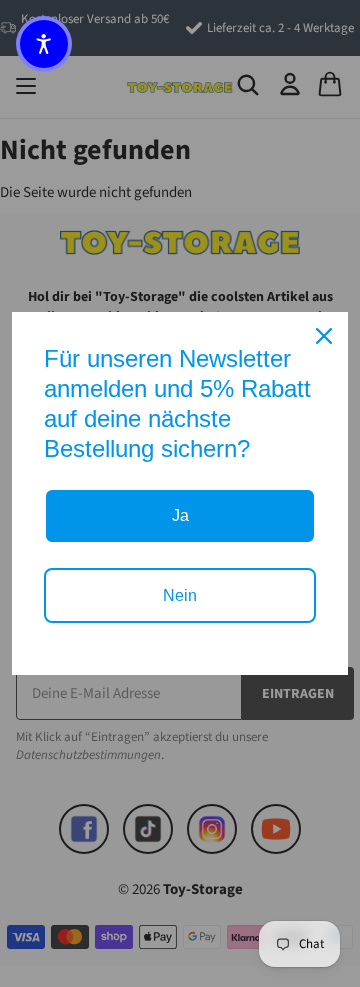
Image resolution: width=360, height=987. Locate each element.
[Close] (324, 336)
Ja (180, 515)
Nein (180, 595)
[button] (44, 44)
